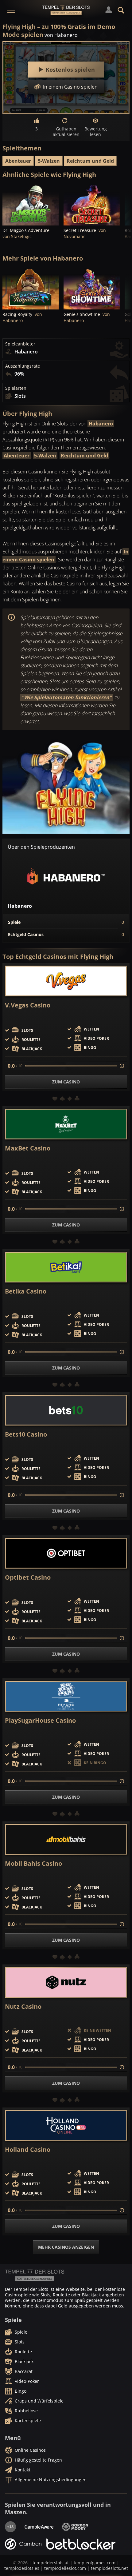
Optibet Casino (28, 1577)
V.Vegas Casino (28, 1005)
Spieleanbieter (20, 344)
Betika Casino (26, 1291)
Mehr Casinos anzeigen (66, 2247)
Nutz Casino (23, 2007)
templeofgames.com (95, 2563)
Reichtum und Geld (90, 161)
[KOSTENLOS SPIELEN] (31, 204)
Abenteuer (18, 161)
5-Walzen (49, 161)
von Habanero (61, 35)
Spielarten (16, 388)
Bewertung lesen (96, 132)
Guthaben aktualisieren (66, 132)
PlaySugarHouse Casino (40, 1721)
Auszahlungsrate (23, 366)
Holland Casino (28, 2150)
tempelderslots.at (51, 2563)
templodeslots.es (22, 2568)
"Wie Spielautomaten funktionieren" (67, 697)
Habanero (101, 424)
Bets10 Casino (26, 1434)
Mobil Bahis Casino (33, 1864)
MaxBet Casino (28, 1148)
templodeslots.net (109, 2568)
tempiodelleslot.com (65, 2568)
